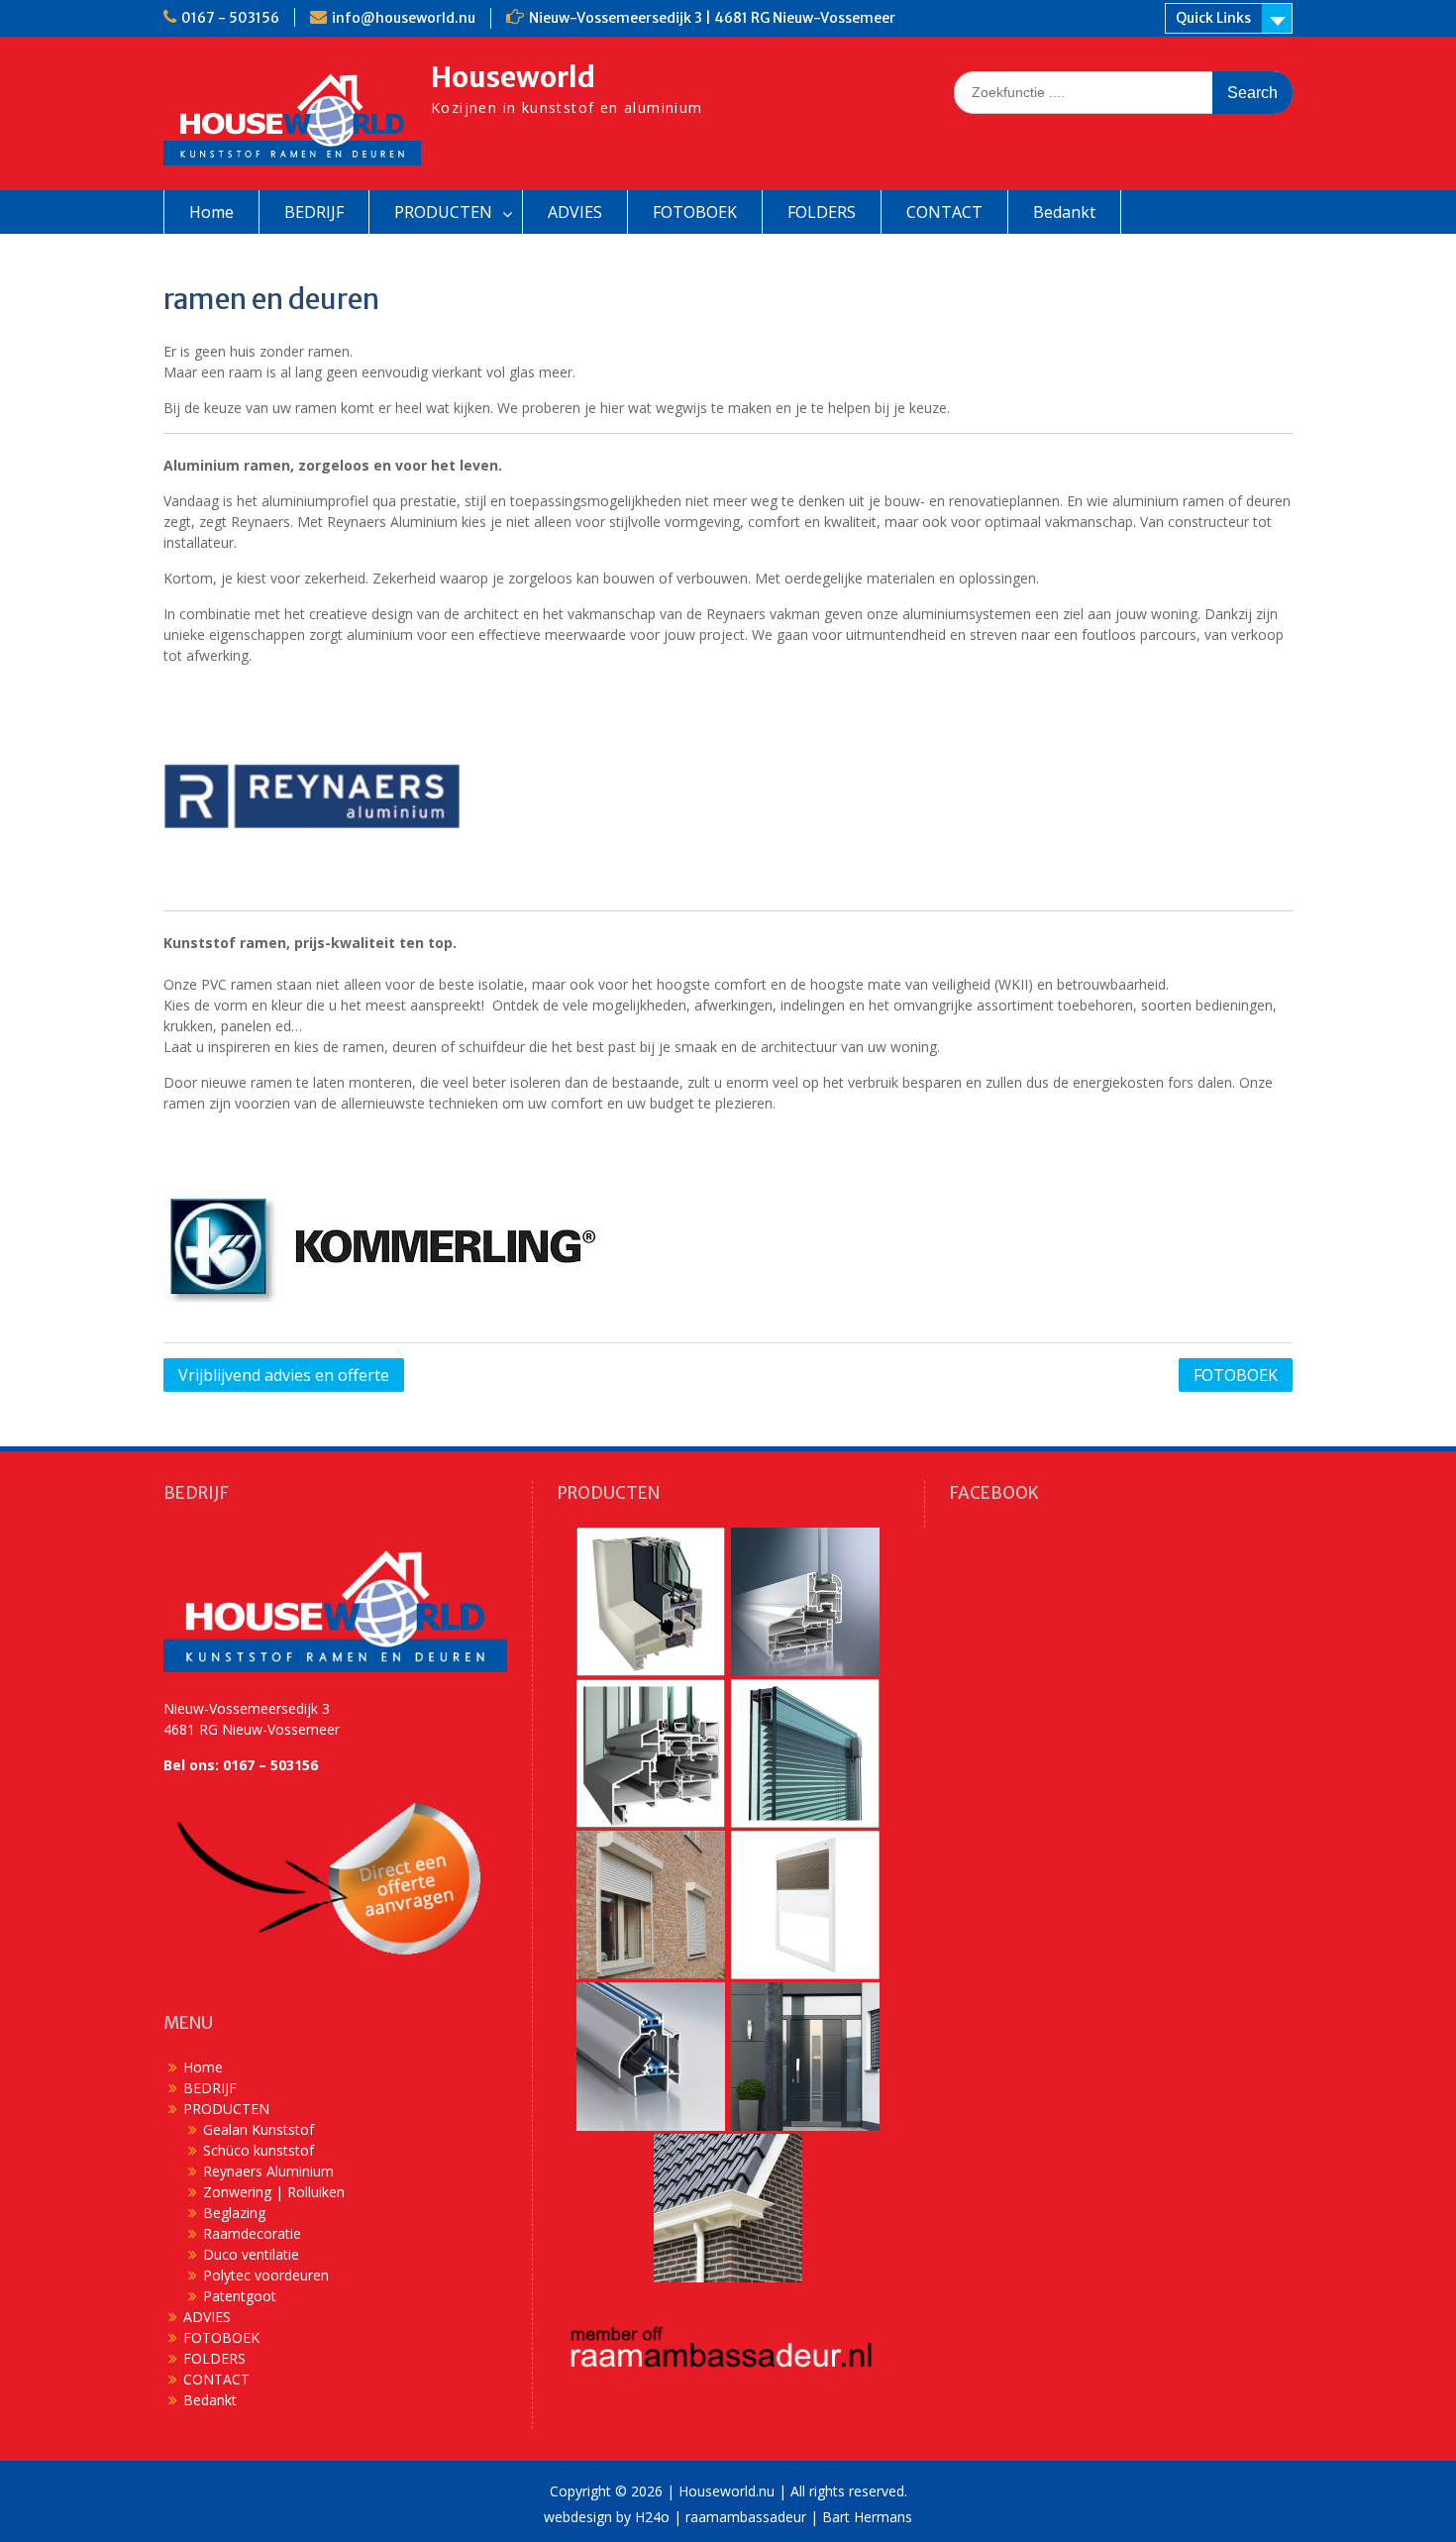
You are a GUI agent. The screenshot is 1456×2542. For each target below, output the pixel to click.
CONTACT (944, 212)
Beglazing (234, 2213)
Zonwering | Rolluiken (274, 2192)
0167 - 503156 (230, 18)
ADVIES (575, 212)
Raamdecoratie (252, 2233)
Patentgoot (240, 2296)
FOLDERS (822, 212)
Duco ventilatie (251, 2254)
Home (211, 212)
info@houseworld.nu (404, 18)
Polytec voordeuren (266, 2275)
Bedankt (1064, 212)
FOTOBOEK (695, 212)
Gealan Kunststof (259, 2129)
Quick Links (1213, 18)
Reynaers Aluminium (268, 2171)
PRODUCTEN (443, 212)
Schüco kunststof (259, 2150)
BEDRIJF (314, 212)
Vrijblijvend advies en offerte (284, 1375)
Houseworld (513, 77)
